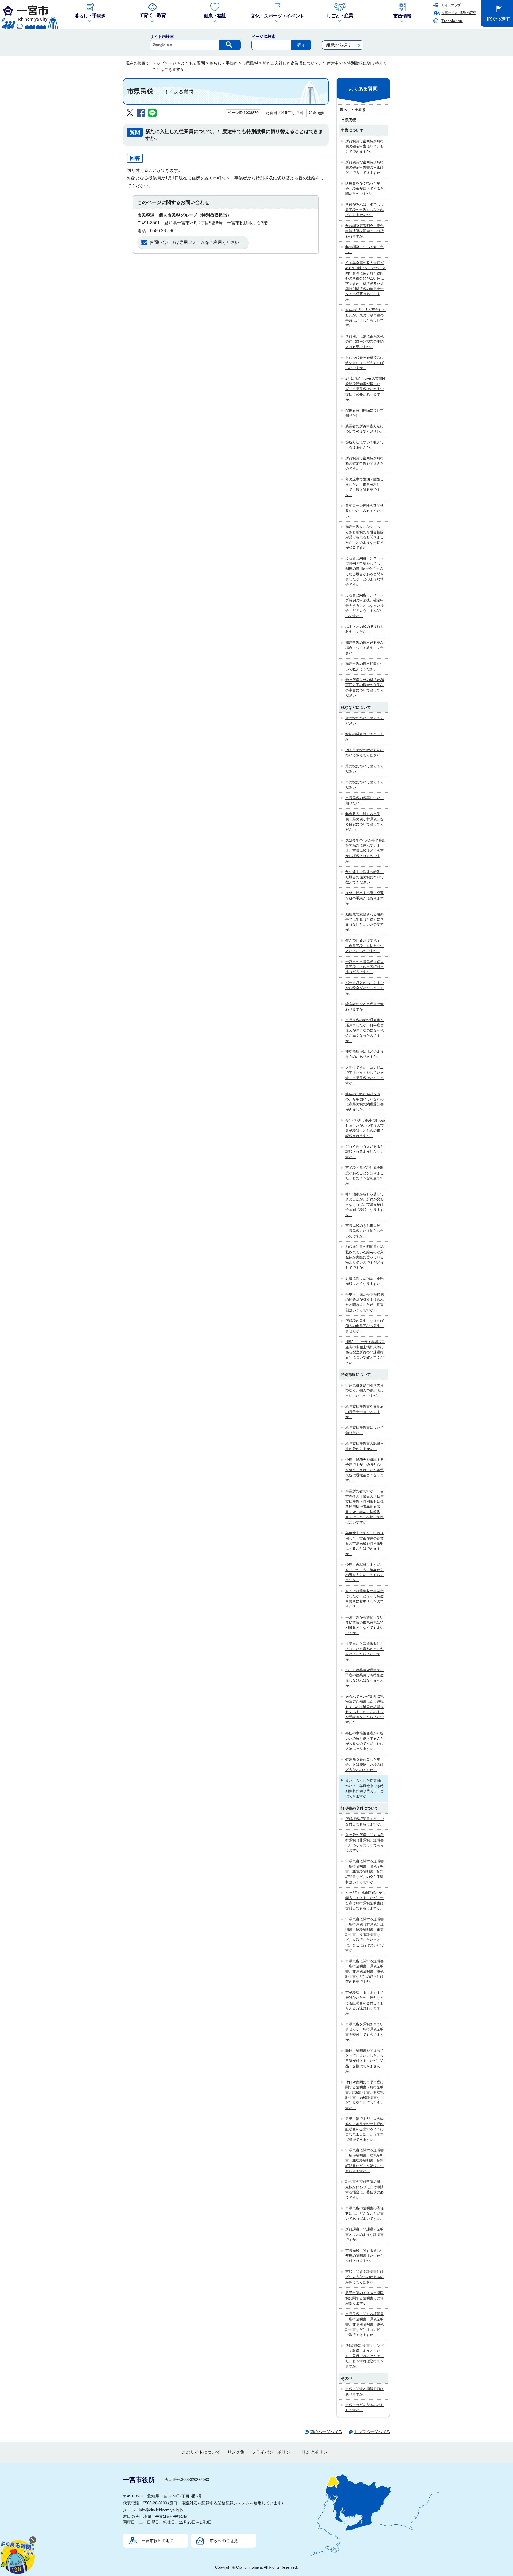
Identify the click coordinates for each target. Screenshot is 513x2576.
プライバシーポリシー (273, 2452)
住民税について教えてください (365, 721)
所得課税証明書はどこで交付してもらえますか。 (365, 1821)
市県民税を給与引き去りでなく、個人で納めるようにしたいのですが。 (365, 1391)
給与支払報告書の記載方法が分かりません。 (365, 1446)
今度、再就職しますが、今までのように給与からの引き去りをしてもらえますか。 (365, 1572)
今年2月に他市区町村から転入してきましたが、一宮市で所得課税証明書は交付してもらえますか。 (366, 1900)
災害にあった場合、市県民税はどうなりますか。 (365, 1281)
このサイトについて (201, 2452)
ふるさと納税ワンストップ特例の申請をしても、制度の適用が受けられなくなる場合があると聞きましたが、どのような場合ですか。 (365, 571)
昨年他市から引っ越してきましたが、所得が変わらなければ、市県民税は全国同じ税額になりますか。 (365, 1205)
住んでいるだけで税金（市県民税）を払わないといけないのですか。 (365, 946)
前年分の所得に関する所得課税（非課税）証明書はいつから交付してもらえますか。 (365, 1843)
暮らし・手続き (224, 63)
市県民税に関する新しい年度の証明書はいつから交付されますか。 (365, 2256)
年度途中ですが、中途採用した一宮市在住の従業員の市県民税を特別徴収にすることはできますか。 (365, 1543)
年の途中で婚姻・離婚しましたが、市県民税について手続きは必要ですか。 (365, 487)
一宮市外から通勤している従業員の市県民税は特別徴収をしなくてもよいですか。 (365, 1625)
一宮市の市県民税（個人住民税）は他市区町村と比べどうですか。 (365, 967)
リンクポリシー (317, 2452)
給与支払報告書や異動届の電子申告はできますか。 (365, 1412)
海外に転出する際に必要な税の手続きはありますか (365, 898)
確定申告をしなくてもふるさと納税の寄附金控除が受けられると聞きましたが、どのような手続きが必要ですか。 (365, 537)
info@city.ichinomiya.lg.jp (161, 2510)
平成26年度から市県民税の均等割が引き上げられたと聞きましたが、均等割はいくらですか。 (365, 1302)
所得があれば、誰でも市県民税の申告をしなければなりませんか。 (365, 210)
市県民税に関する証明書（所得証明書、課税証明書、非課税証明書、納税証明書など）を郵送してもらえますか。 (365, 2161)
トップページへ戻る (372, 2432)
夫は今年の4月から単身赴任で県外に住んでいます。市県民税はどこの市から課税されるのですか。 (366, 851)
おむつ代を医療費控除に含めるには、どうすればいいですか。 (365, 363)
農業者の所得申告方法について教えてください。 (365, 429)
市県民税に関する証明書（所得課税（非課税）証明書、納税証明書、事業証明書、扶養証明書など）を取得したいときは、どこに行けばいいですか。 (365, 1935)
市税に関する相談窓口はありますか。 (365, 2391)
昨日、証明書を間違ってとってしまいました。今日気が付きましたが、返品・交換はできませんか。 (365, 2061)
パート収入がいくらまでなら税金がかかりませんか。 (365, 988)
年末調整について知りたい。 (365, 249)
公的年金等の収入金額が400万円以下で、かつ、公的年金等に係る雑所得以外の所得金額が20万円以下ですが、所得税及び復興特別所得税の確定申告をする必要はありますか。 (366, 281)
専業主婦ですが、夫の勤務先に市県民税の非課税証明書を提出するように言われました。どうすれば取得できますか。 (365, 2129)
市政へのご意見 (224, 2541)
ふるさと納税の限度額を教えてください (365, 629)
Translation (452, 21)
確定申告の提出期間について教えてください (365, 666)
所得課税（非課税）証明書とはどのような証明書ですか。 (365, 2234)
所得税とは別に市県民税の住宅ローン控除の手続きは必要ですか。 (365, 342)
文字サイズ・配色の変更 (459, 13)
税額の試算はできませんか (365, 737)
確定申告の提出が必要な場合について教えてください (365, 648)
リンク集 (236, 2452)
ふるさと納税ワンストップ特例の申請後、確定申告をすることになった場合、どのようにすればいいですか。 (365, 606)
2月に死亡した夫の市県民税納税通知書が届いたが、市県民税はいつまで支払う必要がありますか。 (366, 389)
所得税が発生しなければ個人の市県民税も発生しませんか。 (365, 1326)
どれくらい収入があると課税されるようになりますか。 (365, 1152)
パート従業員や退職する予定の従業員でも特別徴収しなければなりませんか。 (365, 1678)
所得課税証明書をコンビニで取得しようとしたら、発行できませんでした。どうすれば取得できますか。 (365, 2356)
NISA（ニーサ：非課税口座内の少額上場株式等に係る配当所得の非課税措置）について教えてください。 (365, 1352)
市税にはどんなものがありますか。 (365, 2407)
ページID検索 (263, 36)
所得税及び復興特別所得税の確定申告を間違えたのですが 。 (365, 463)
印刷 (313, 113)
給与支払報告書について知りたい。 (365, 1430)
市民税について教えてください (365, 785)
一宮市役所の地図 (158, 2541)
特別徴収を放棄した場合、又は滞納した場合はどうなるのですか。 (365, 1765)
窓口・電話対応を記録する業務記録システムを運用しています (226, 2503)
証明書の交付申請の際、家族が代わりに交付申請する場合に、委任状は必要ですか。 (365, 2189)
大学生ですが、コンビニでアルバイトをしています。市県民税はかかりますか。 (365, 1075)
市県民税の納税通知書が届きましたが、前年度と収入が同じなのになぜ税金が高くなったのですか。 (365, 1030)
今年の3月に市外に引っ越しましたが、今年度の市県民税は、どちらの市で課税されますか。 (366, 1128)
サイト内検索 (162, 36)
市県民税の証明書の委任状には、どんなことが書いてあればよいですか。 (365, 2213)
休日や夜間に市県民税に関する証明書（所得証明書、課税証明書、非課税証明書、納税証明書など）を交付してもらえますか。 (365, 2095)
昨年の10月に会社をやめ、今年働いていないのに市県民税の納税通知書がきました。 (365, 1102)
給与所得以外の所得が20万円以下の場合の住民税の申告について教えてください (365, 688)
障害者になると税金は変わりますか (365, 1007)
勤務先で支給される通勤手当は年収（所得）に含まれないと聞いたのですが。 (365, 922)
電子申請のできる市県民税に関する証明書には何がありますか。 (365, 2298)
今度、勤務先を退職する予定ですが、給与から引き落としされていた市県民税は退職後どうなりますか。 (365, 1470)
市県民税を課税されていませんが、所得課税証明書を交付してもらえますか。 (365, 2032)
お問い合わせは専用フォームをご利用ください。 (196, 242)
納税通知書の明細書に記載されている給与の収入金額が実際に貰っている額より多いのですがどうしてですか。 (365, 1257)
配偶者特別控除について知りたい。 (365, 413)
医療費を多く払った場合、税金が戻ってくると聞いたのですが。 (365, 189)
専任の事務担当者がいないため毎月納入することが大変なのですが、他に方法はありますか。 (365, 1741)
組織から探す (339, 45)
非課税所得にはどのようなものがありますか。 (365, 1054)
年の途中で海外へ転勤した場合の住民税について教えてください (365, 877)
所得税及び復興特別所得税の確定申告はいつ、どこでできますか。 (365, 146)
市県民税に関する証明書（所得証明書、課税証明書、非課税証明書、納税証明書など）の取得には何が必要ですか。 (365, 1972)
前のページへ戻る (326, 2432)
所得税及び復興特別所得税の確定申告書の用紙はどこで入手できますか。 (365, 167)
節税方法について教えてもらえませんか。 (365, 445)
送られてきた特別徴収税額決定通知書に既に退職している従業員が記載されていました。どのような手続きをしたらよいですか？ (365, 1709)
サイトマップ (451, 5)
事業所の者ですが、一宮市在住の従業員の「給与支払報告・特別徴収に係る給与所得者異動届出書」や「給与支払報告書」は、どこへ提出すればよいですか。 (365, 1507)
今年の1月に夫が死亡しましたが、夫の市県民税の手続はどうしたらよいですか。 (366, 318)
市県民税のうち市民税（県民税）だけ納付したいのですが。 (365, 1231)
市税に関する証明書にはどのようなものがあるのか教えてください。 (365, 2277)
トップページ (164, 63)
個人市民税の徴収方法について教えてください (365, 753)
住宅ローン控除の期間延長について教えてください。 (365, 511)
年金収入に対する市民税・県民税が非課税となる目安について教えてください (365, 822)
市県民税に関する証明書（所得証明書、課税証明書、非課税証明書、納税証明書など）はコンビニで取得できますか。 (365, 2324)
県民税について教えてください (365, 769)
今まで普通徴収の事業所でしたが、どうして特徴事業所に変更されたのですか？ (365, 1599)
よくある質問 (193, 63)
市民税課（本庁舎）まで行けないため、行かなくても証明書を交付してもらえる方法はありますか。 (365, 2003)
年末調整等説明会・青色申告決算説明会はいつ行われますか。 (365, 231)
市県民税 (250, 63)
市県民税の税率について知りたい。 (365, 800)
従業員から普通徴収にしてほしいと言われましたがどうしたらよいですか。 (365, 1651)
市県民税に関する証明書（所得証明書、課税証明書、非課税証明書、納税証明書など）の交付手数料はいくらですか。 (365, 1872)
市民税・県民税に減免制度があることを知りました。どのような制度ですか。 (365, 1175)
